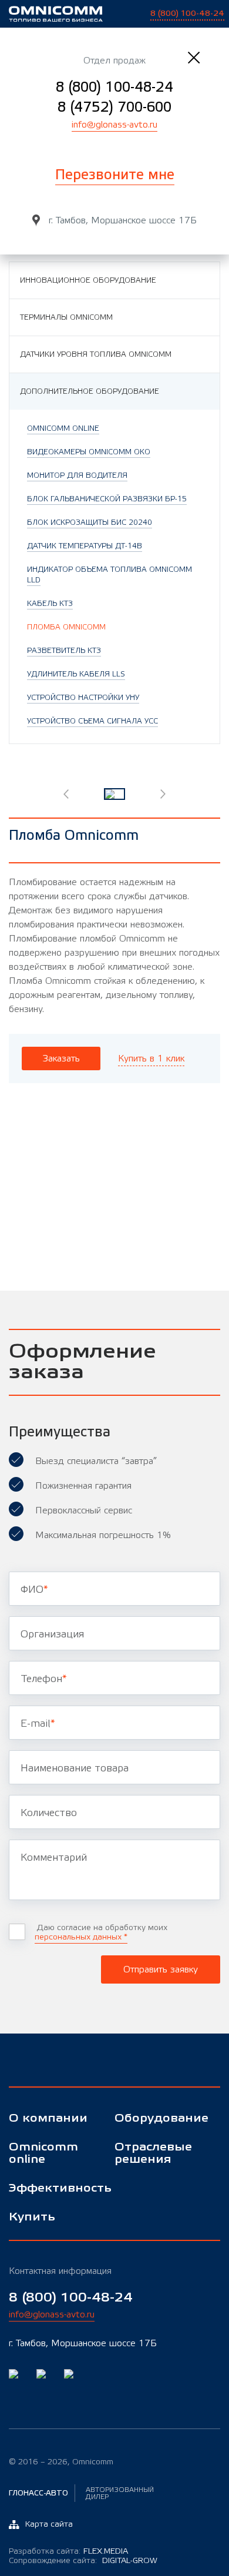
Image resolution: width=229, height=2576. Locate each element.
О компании (48, 2118)
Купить (32, 2217)
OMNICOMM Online (63, 428)
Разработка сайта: (68, 2551)
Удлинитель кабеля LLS (76, 674)
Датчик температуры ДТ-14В (85, 546)
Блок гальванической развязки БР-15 (107, 499)
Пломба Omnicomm (66, 627)
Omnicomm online (43, 2153)
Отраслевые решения (153, 2153)
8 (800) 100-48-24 (114, 87)
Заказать (61, 1058)
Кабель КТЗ (50, 604)
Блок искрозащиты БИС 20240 (90, 522)
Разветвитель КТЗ (64, 651)
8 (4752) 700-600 (114, 107)
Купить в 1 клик (151, 1058)
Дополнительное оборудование (90, 391)
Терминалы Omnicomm (66, 317)
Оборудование (159, 2118)
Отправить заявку (161, 1969)
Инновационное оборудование (88, 280)
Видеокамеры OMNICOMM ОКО (89, 452)
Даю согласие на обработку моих (101, 1932)
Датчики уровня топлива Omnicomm (96, 354)
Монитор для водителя (77, 475)
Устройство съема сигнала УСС (92, 721)
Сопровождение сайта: (83, 2561)
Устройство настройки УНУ (83, 698)
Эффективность (53, 2188)
